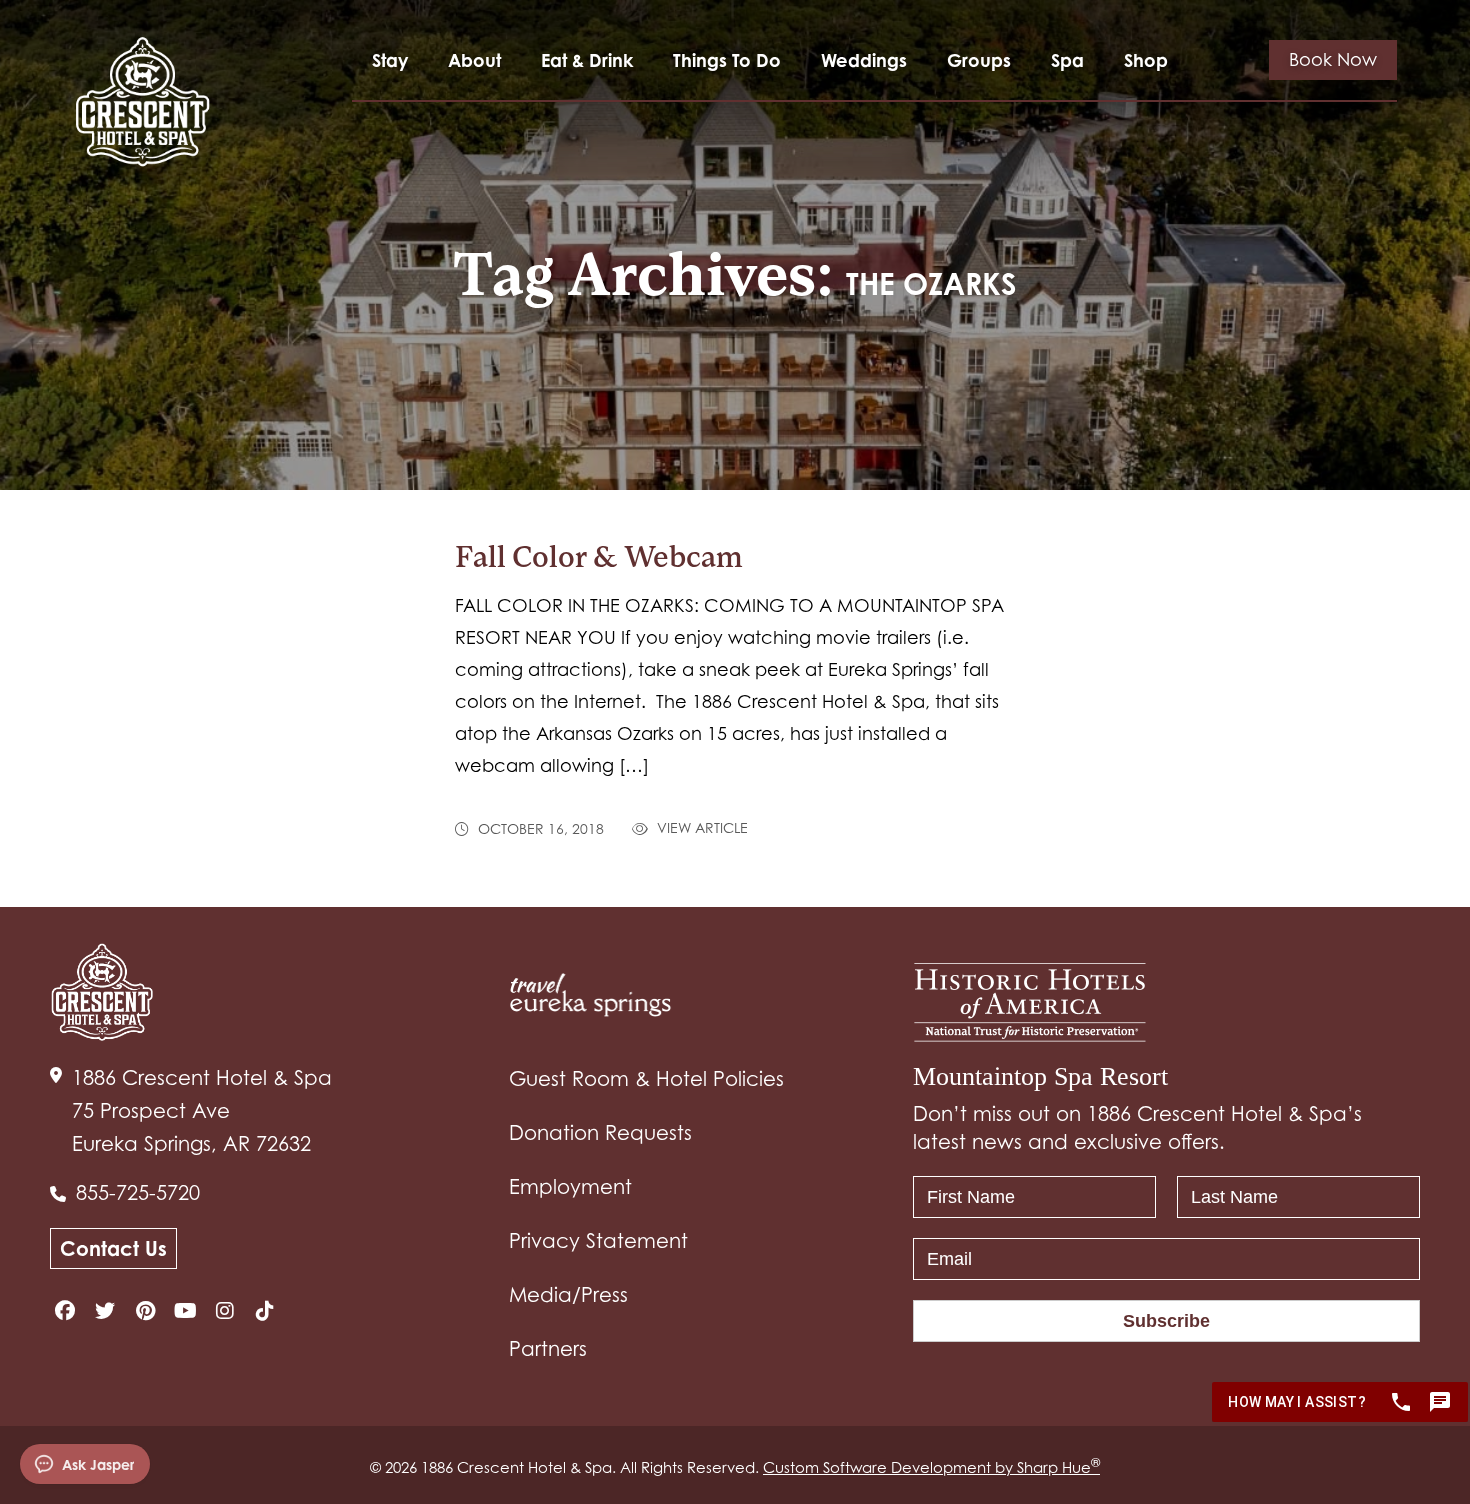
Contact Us (113, 1248)
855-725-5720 (138, 1193)
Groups (979, 60)
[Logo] (143, 101)
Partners (548, 1349)
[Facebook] (65, 1311)
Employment (570, 1187)
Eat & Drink (587, 60)
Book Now (1333, 59)
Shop (1146, 60)
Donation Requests (600, 1133)
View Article (700, 828)
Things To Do (727, 60)
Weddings (864, 60)
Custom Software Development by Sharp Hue (931, 1467)
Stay (390, 60)
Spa (1067, 60)
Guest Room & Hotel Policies (646, 1079)
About (474, 60)
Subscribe (1166, 1321)
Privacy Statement (598, 1241)
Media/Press (568, 1295)
